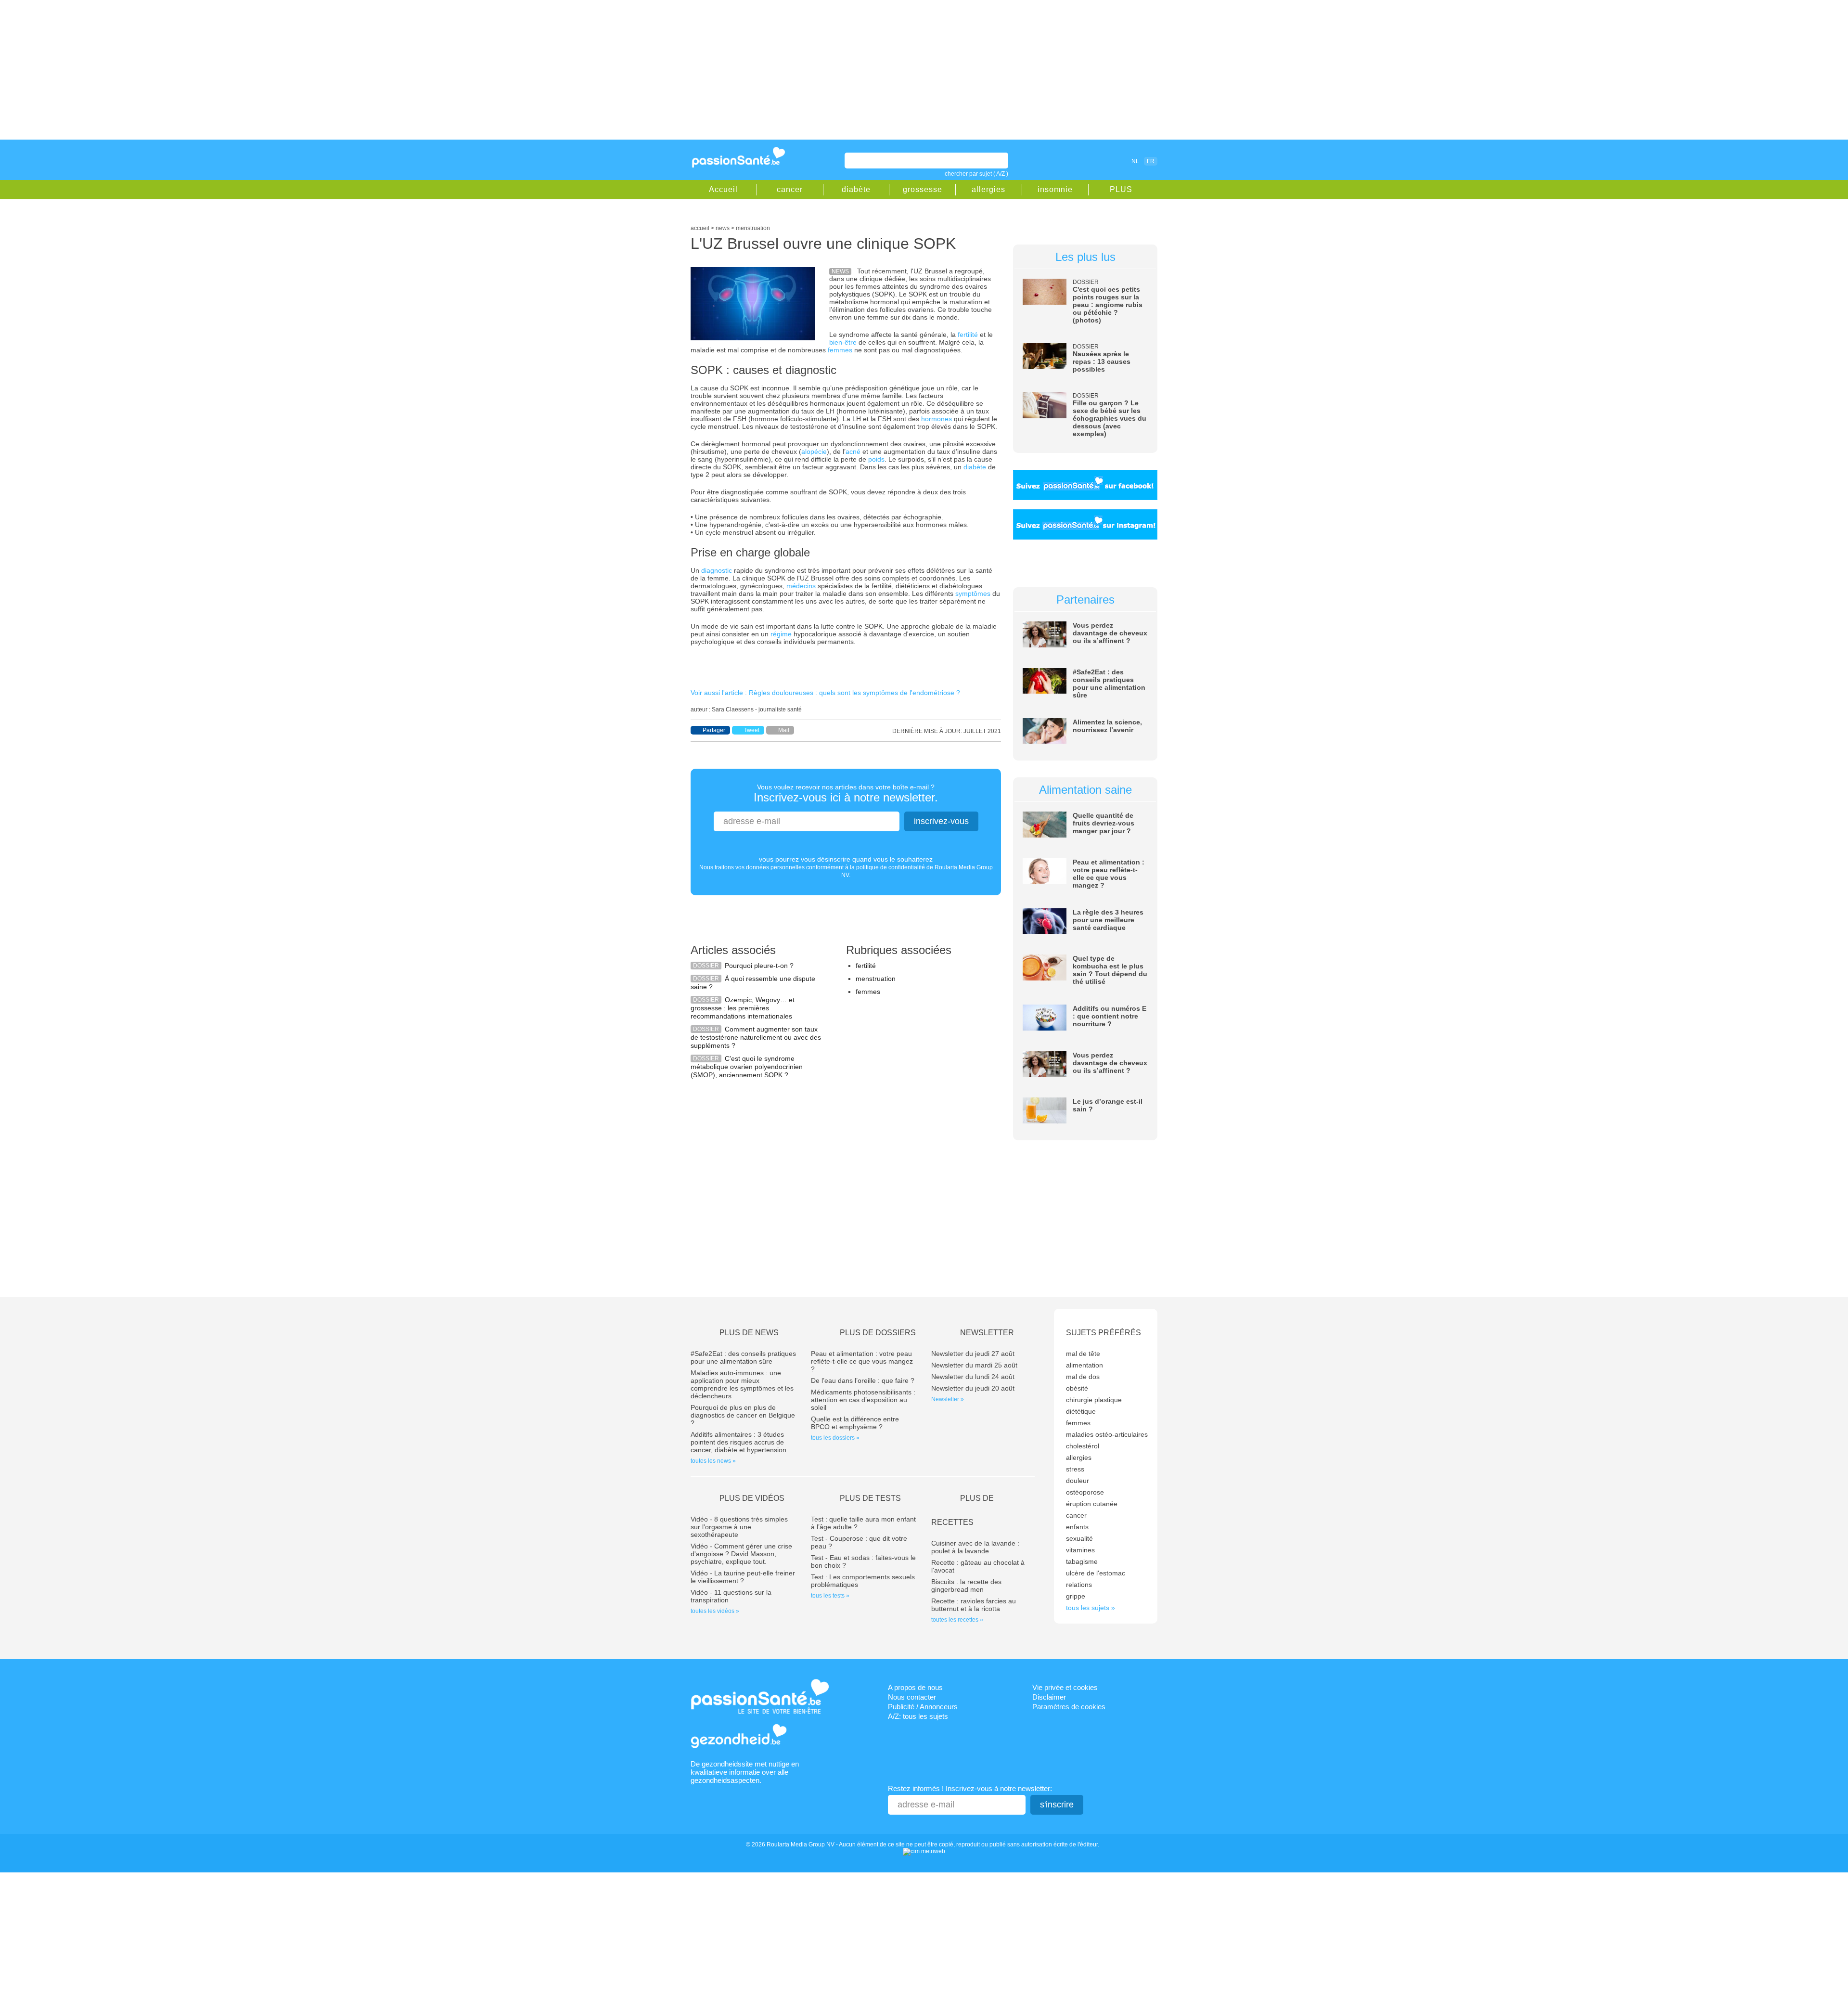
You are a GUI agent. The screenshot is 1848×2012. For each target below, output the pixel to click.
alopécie (814, 451)
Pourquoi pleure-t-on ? (759, 966)
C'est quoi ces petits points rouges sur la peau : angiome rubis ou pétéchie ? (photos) (1108, 305)
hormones (937, 419)
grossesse (923, 189)
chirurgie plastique (1094, 1400)
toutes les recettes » (957, 1620)
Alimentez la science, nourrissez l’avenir (1107, 726)
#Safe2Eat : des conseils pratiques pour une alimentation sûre (1109, 684)
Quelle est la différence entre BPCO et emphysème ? (855, 1423)
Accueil (723, 189)
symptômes (973, 593)
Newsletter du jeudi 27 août (973, 1354)
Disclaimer (1049, 1697)
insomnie (1055, 189)
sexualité (1079, 1538)
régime (781, 634)
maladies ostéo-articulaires (1107, 1434)
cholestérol (1083, 1446)
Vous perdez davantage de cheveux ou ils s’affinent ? (1110, 633)
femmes (840, 350)
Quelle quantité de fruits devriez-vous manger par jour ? (1104, 823)
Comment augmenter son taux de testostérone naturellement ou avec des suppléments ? (756, 1037)
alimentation (1084, 1365)
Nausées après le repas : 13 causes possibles (1102, 361)
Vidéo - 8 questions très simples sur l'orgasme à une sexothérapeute (739, 1527)
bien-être (843, 342)
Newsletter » (948, 1399)
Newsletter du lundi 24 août (973, 1377)
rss (1093, 161)
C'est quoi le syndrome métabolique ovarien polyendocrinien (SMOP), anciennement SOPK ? (747, 1067)
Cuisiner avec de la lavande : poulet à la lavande (975, 1547)
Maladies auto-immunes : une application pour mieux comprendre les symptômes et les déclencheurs (742, 1384)
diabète (856, 189)
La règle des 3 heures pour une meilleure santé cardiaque (1108, 920)
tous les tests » (830, 1596)
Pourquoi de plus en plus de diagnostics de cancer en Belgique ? (743, 1415)
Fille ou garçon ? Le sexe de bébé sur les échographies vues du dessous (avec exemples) (1110, 418)
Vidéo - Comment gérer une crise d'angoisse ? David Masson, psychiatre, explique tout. (741, 1554)
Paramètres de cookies (1069, 1707)
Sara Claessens (733, 709)
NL (1135, 161)
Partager (714, 730)
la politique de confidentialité (887, 867)
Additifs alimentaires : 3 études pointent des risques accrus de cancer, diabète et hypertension (738, 1442)
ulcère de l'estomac (1096, 1573)
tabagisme (1082, 1561)
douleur (1078, 1481)
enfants (1077, 1527)
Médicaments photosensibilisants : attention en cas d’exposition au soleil (863, 1400)
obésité (1077, 1388)
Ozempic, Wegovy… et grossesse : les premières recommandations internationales (743, 1008)
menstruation (876, 979)
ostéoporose (1085, 1492)
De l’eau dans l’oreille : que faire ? (863, 1380)
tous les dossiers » (835, 1438)
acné (853, 451)
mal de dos (1083, 1377)
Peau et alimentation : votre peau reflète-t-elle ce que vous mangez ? (1109, 874)
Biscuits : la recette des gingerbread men (966, 1586)
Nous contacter (912, 1697)
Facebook (1080, 161)
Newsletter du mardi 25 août (974, 1365)
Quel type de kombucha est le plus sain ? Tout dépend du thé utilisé (1110, 970)
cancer (790, 189)
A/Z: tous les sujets (918, 1716)
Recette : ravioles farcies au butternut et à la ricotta (974, 1605)
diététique (1081, 1411)
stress (1075, 1469)
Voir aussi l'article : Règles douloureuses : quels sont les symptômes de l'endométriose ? (825, 693)
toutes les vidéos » (715, 1611)
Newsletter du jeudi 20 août (973, 1388)
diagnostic (717, 570)
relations (1079, 1585)
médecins (801, 586)
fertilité (968, 335)
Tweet (752, 730)
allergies (988, 189)
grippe (1076, 1596)
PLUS (1121, 189)
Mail (784, 730)
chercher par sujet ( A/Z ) (976, 174)
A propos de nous (915, 1687)
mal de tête (1083, 1354)
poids (876, 459)
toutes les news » (713, 1461)
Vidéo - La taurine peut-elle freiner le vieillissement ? (743, 1577)
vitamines (1080, 1550)
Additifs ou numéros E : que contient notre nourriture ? (1110, 1016)
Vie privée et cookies (1065, 1687)
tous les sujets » (1091, 1608)
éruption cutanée (1092, 1504)
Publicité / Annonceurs (923, 1707)
